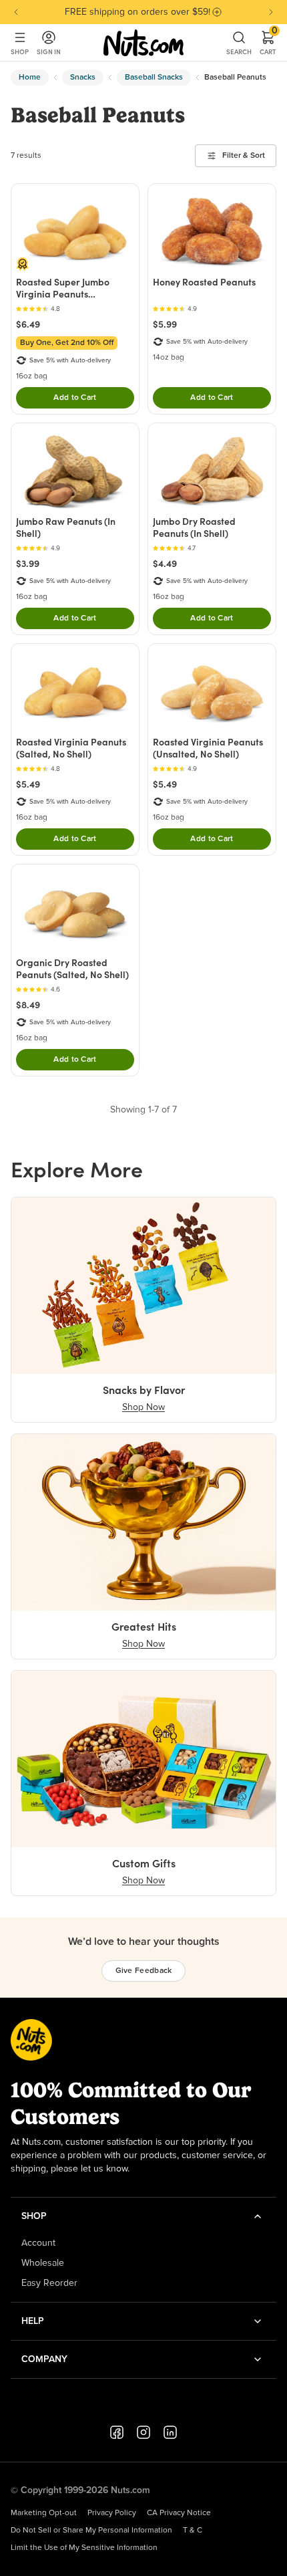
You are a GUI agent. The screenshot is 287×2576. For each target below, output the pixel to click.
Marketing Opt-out (44, 2513)
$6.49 (28, 324)
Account (38, 2243)
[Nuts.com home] (143, 43)
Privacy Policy (112, 2513)
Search (239, 52)
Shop (20, 52)
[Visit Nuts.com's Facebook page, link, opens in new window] (117, 2432)
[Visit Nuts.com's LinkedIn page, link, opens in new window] (170, 2432)
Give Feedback (144, 1971)
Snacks (83, 78)
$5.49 (28, 784)
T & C (193, 2531)
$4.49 (165, 564)
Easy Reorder (49, 2283)
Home (30, 78)
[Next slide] (271, 12)
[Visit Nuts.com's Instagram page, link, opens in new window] (143, 2432)
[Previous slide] (16, 12)
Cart (268, 43)
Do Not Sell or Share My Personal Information (91, 2531)
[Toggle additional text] (217, 12)
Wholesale (43, 2263)
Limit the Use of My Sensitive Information (84, 2548)
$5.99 (165, 324)
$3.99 (28, 564)
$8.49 (28, 1005)
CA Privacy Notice (179, 2513)
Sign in (49, 52)
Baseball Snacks (154, 78)
